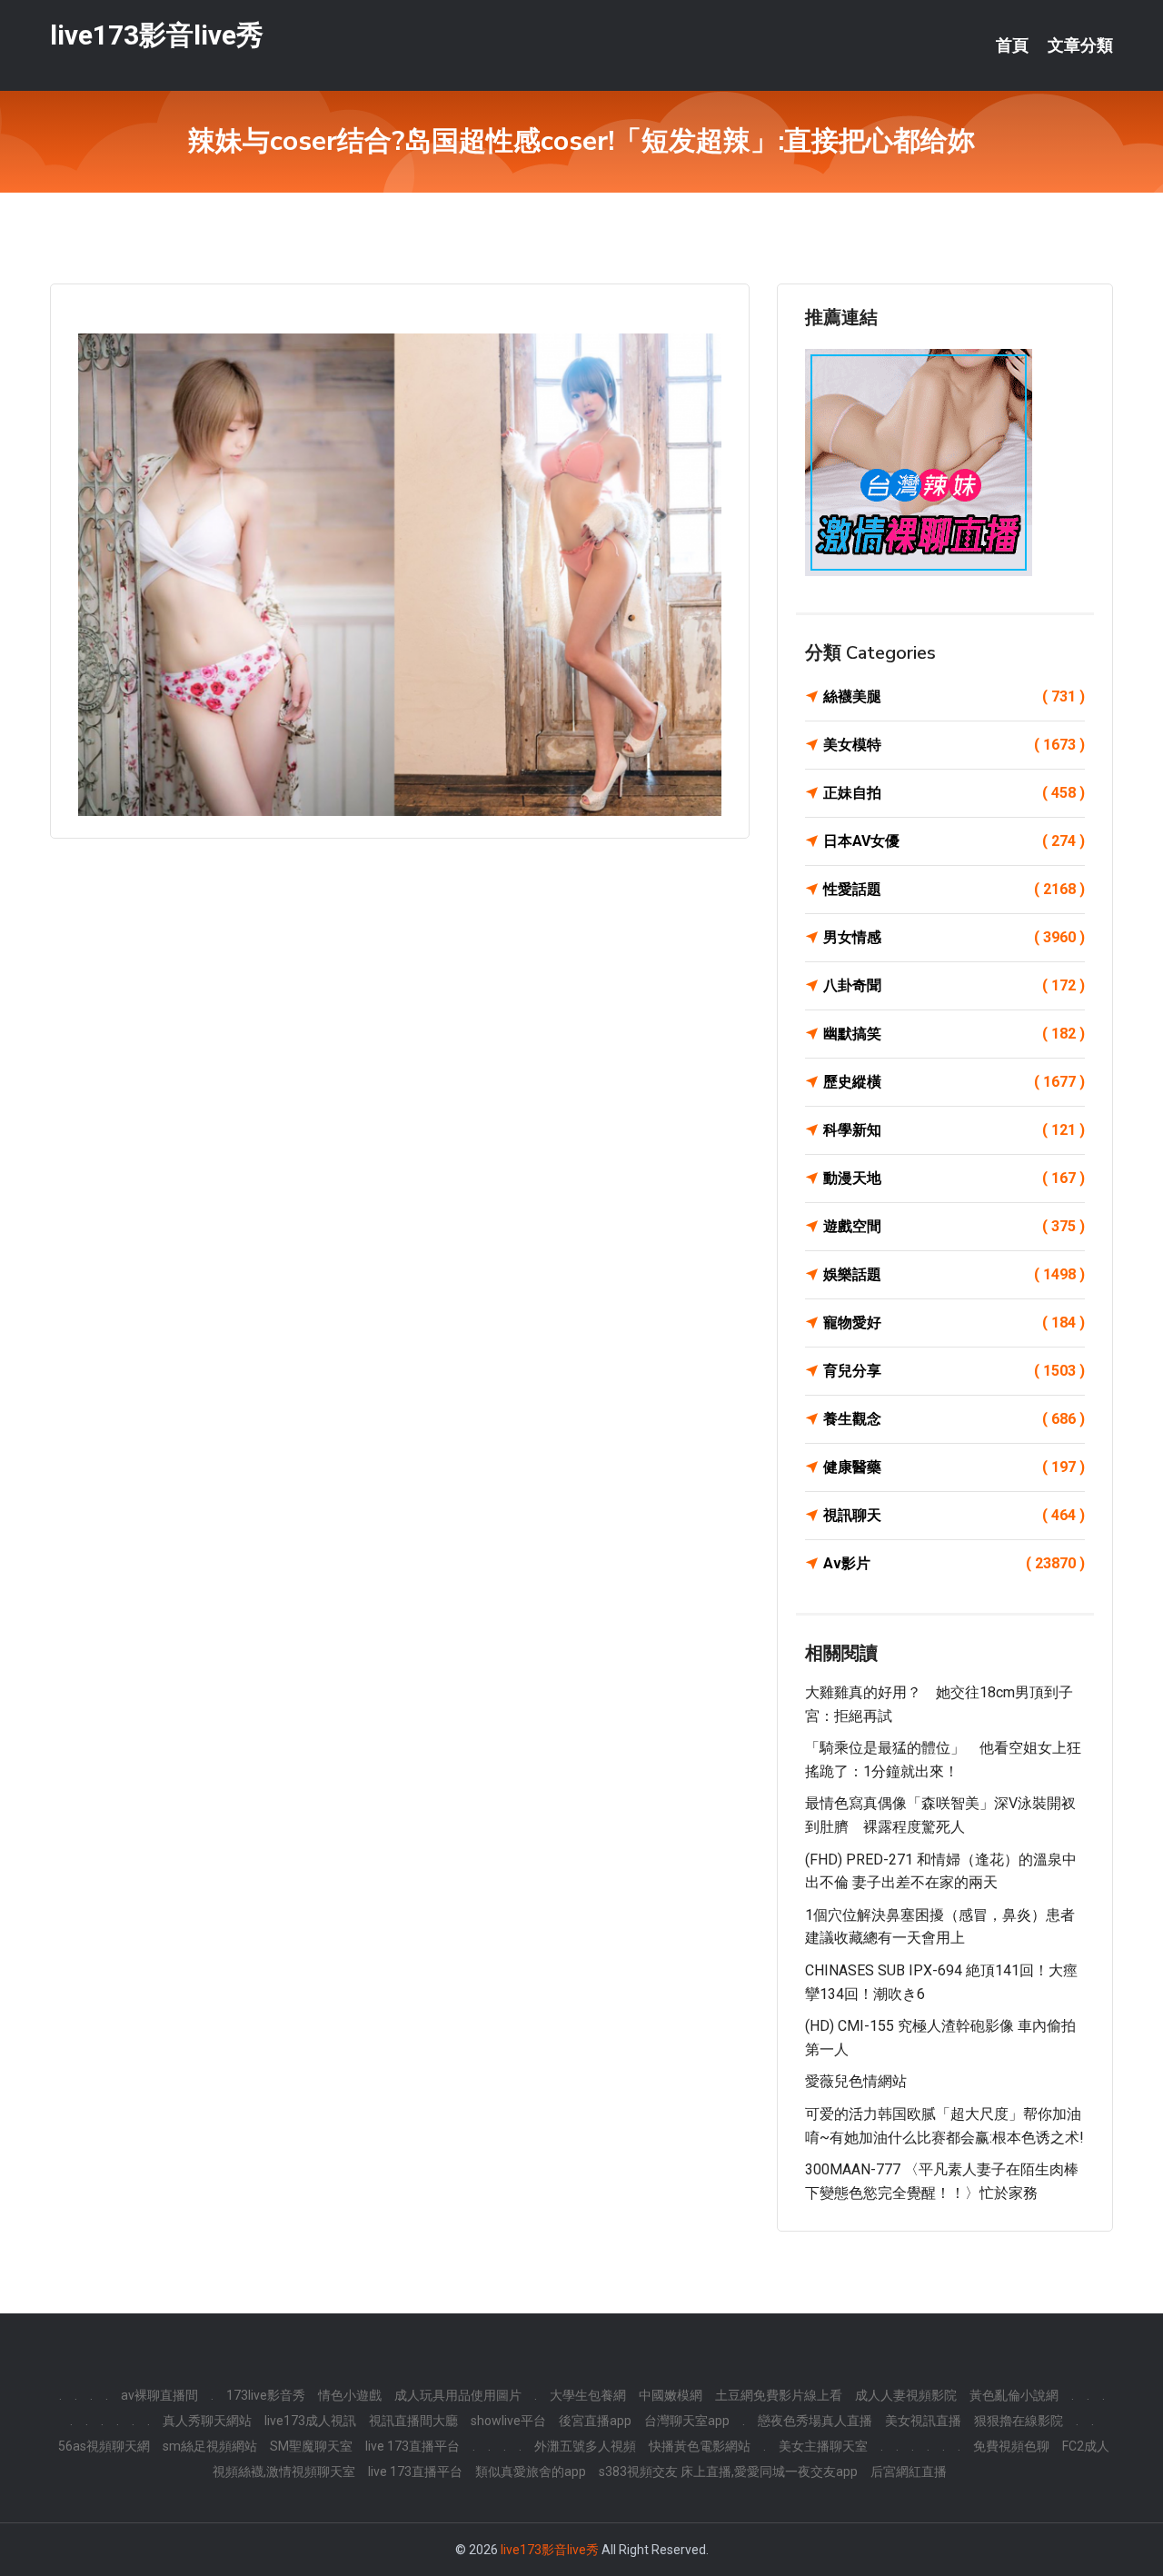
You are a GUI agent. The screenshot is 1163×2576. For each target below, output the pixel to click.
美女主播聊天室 (823, 2446)
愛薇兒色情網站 (856, 2081)
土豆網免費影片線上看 (779, 2395)
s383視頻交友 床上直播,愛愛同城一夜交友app (728, 2472)
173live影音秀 (266, 2395)
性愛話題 (954, 889)
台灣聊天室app (687, 2421)
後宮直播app (595, 2421)
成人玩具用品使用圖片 (458, 2395)
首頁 (1012, 45)
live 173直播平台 (413, 2446)
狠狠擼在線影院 (1019, 2421)
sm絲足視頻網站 (210, 2446)
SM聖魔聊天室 (311, 2446)
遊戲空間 (954, 1226)
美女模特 (954, 745)
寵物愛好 (954, 1323)
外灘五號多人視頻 (585, 2446)
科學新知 (954, 1130)
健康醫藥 (954, 1467)
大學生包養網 (588, 2395)
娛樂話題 (954, 1274)
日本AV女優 (954, 841)
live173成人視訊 (310, 2421)
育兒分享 (954, 1371)
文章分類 (1080, 45)
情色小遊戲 (350, 2395)
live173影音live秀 (157, 35)
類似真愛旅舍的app (531, 2472)
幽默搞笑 (954, 1034)
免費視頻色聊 (1011, 2446)
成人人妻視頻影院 (906, 2395)
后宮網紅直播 (909, 2472)
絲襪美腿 (954, 696)
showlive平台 (508, 2421)
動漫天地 (954, 1178)
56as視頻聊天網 (104, 2446)
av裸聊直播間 (159, 2395)
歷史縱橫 (954, 1082)
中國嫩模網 (671, 2395)
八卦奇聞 (954, 985)
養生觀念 (954, 1419)
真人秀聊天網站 (207, 2421)
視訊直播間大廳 (413, 2421)
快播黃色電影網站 (700, 2446)
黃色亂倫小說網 (1014, 2395)
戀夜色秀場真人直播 (815, 2421)
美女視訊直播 (923, 2421)
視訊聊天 (954, 1515)
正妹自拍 (954, 793)
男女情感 (954, 937)
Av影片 (954, 1563)
